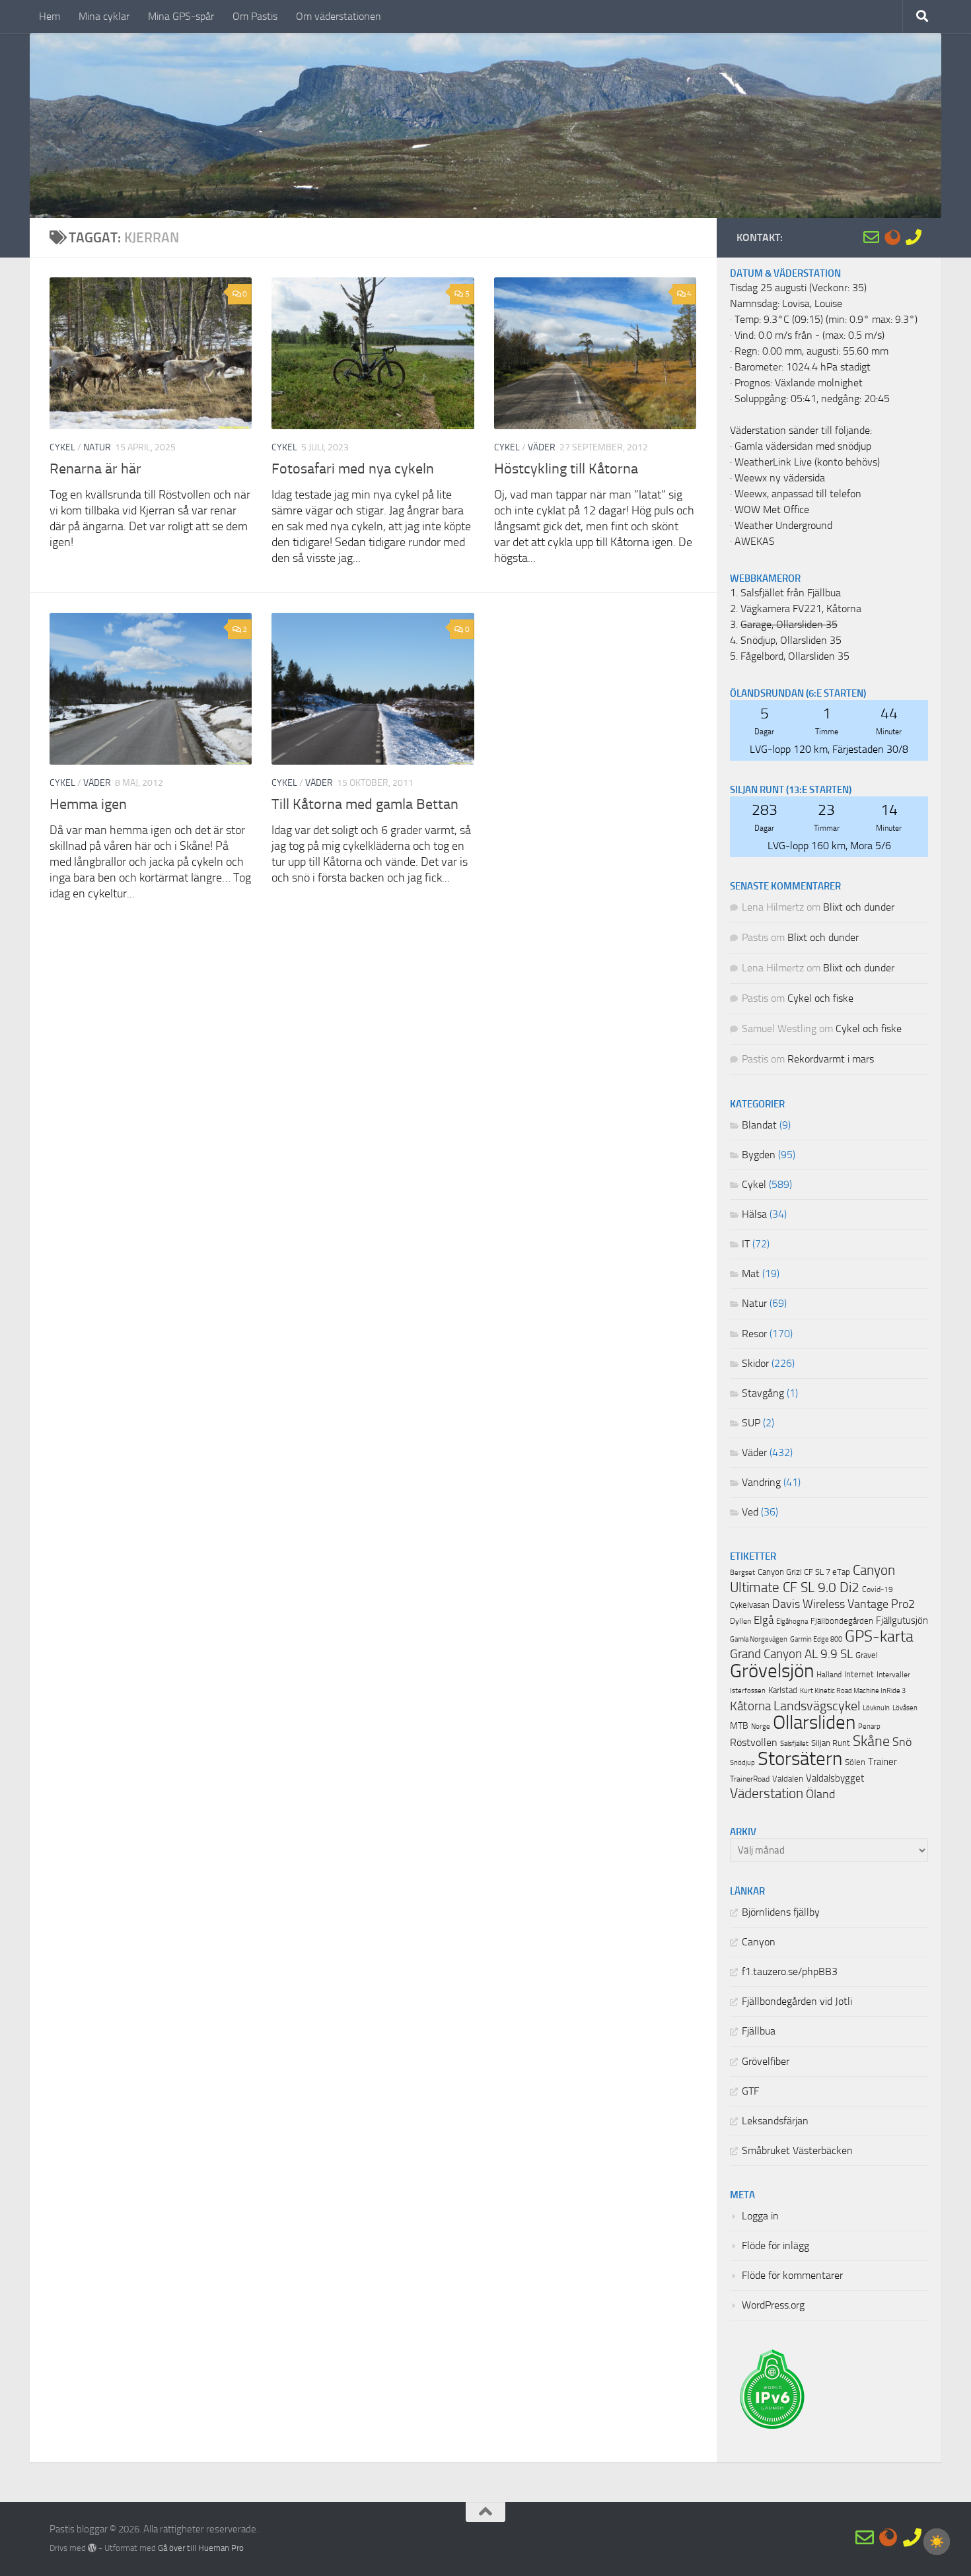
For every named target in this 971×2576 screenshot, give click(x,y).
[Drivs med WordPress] (92, 2548)
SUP (751, 1423)
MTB (739, 1726)
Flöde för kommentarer (792, 2276)
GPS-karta (879, 1636)
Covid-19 (878, 1589)
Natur (97, 447)
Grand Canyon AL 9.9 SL (791, 1654)
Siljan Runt (831, 1743)
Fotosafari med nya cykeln (353, 469)
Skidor (755, 1364)
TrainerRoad (750, 1779)
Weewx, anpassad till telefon (798, 494)
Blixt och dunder (859, 907)
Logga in (760, 2216)
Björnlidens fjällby (781, 1912)
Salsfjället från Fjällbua (791, 593)
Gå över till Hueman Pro (201, 2548)
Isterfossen (748, 1690)
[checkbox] (937, 2542)
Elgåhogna (792, 1621)
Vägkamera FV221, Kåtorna (801, 609)
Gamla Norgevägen (759, 1639)
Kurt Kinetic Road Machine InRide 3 (853, 1691)
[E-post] (871, 237)
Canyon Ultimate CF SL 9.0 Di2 (812, 1579)
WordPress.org (773, 2305)
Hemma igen (88, 804)
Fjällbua (759, 2031)
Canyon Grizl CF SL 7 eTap (804, 1572)
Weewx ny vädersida (780, 478)
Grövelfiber (766, 2062)
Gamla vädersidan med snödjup (803, 446)
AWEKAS (755, 541)
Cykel (62, 447)
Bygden (759, 1155)
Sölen (855, 1762)
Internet (859, 1674)
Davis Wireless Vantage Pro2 (844, 1604)
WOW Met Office (772, 510)
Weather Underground (783, 526)
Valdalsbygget (835, 1778)
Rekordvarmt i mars (831, 1059)
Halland (829, 1675)
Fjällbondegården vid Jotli (797, 2002)
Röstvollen (754, 1743)
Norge (761, 1726)
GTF (750, 2091)
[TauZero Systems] (892, 237)
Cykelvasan (750, 1605)
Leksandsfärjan (775, 2121)
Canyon (759, 1942)
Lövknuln (876, 1708)
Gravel (867, 1655)
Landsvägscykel (817, 1706)
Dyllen (740, 1621)
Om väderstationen (339, 16)
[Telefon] (914, 237)
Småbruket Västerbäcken (797, 2151)
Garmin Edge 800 (816, 1639)
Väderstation (767, 1793)
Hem (50, 16)
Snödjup (742, 1763)
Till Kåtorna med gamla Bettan (365, 804)
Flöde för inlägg (775, 2246)
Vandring (761, 1482)
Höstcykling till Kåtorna (566, 469)
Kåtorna (750, 1706)
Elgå (764, 1620)
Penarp (869, 1726)
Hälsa (754, 1214)
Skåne (871, 1741)
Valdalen (788, 1779)
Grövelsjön (772, 1671)
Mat (751, 1274)
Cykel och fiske (820, 998)
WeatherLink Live (773, 462)
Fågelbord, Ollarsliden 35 (795, 656)
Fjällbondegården (842, 1621)
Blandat (759, 1125)
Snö (902, 1742)
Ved (750, 1512)
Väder (542, 447)
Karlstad (783, 1690)
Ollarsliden (814, 1723)
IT (746, 1244)
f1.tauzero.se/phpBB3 (790, 1972)
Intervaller (893, 1675)
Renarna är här (95, 469)
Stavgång (763, 1393)
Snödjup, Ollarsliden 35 (791, 641)
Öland (820, 1794)
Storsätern (800, 1758)
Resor (754, 1334)
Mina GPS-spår (181, 16)
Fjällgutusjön (902, 1620)
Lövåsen (905, 1708)
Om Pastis (255, 16)
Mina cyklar (104, 16)
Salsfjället (794, 1744)
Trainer (882, 1762)
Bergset (742, 1573)
